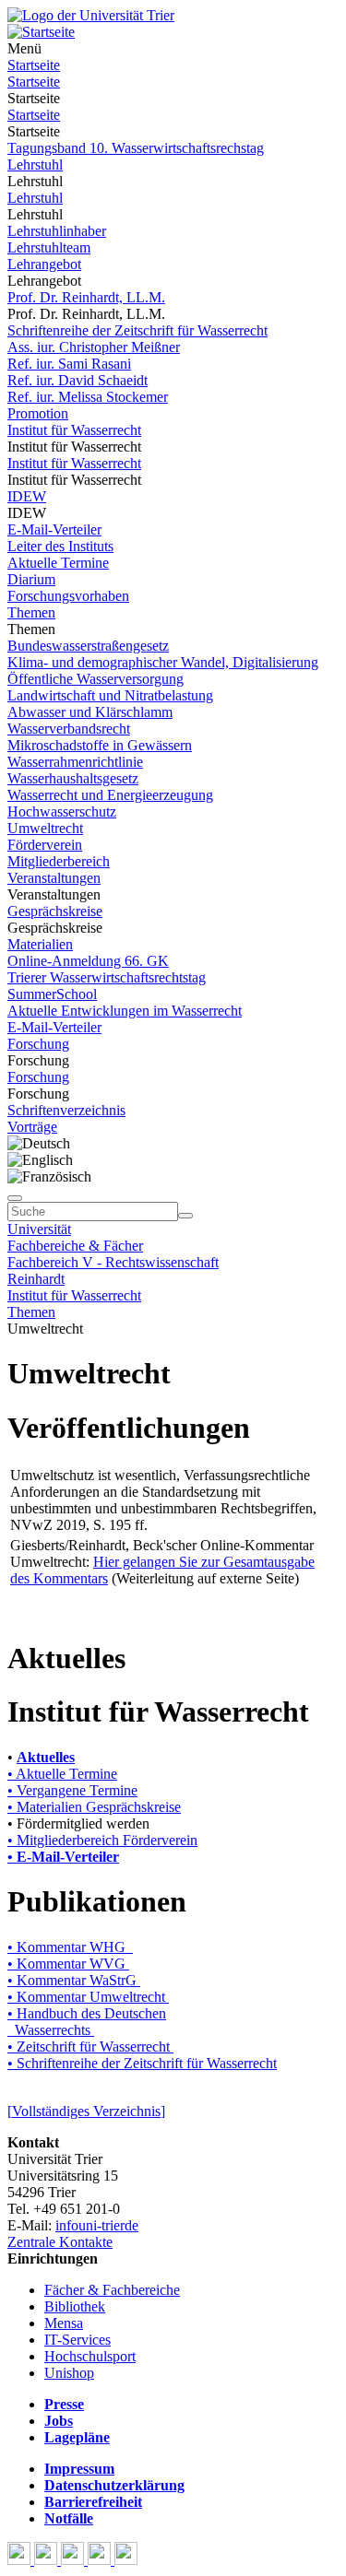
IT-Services (78, 2340)
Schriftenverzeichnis (66, 1110)
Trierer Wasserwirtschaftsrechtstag (107, 977)
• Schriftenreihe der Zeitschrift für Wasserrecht (142, 2063)
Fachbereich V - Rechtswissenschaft (113, 1262)
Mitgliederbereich (59, 861)
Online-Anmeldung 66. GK (88, 961)
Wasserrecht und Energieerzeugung (110, 795)
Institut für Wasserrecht (74, 430)
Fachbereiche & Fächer (75, 1246)
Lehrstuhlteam (49, 247)
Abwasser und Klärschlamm (90, 712)
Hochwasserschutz (62, 812)
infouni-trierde (97, 2225)
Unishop (69, 2373)
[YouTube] (74, 2560)
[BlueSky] (48, 2560)
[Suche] (15, 1198)
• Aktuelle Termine (62, 1774)
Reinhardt (36, 1279)
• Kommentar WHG (70, 1947)
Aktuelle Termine (58, 563)
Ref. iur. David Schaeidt (78, 380)
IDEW (27, 496)
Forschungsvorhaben (68, 596)
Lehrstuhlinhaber (57, 231)
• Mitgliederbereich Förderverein (102, 1840)
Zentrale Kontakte (60, 2242)
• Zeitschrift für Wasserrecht (90, 2047)
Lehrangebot (44, 264)
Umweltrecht (45, 828)
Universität (39, 1229)
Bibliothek (75, 2306)
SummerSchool (52, 994)
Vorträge (32, 1127)
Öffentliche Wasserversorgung (95, 679)
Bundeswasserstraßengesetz (88, 646)
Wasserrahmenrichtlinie (75, 762)
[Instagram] (101, 2560)
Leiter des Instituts (60, 546)
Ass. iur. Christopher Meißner (94, 347)
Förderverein (45, 845)
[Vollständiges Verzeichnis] (86, 2111)
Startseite (34, 65)
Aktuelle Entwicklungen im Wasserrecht (125, 1011)
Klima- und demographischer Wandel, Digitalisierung (163, 662)
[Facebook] (21, 2560)
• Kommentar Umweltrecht (86, 1997)
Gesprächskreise (55, 911)
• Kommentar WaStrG (72, 1980)
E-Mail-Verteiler (54, 529)
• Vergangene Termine (72, 1790)
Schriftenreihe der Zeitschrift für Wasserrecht (137, 330)
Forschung (38, 1044)
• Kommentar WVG (68, 1964)
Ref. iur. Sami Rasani (69, 364)
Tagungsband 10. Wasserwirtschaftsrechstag (136, 148)
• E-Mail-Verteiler (63, 1857)
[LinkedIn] (126, 2560)
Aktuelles (46, 1757)
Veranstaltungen (54, 878)
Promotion (38, 413)
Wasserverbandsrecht (69, 729)
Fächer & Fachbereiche (112, 2290)
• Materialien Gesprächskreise (94, 1807)
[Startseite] (91, 15)
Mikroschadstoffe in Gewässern (100, 745)
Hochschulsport (90, 2356)
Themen (31, 612)
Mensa (64, 2323)
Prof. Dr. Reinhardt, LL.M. (86, 297)
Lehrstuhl (35, 165)
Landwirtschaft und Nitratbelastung (110, 695)
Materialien (40, 944)
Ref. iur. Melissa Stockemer (88, 397)
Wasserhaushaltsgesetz (73, 778)
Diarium (31, 579)
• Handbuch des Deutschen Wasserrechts (87, 2022)
